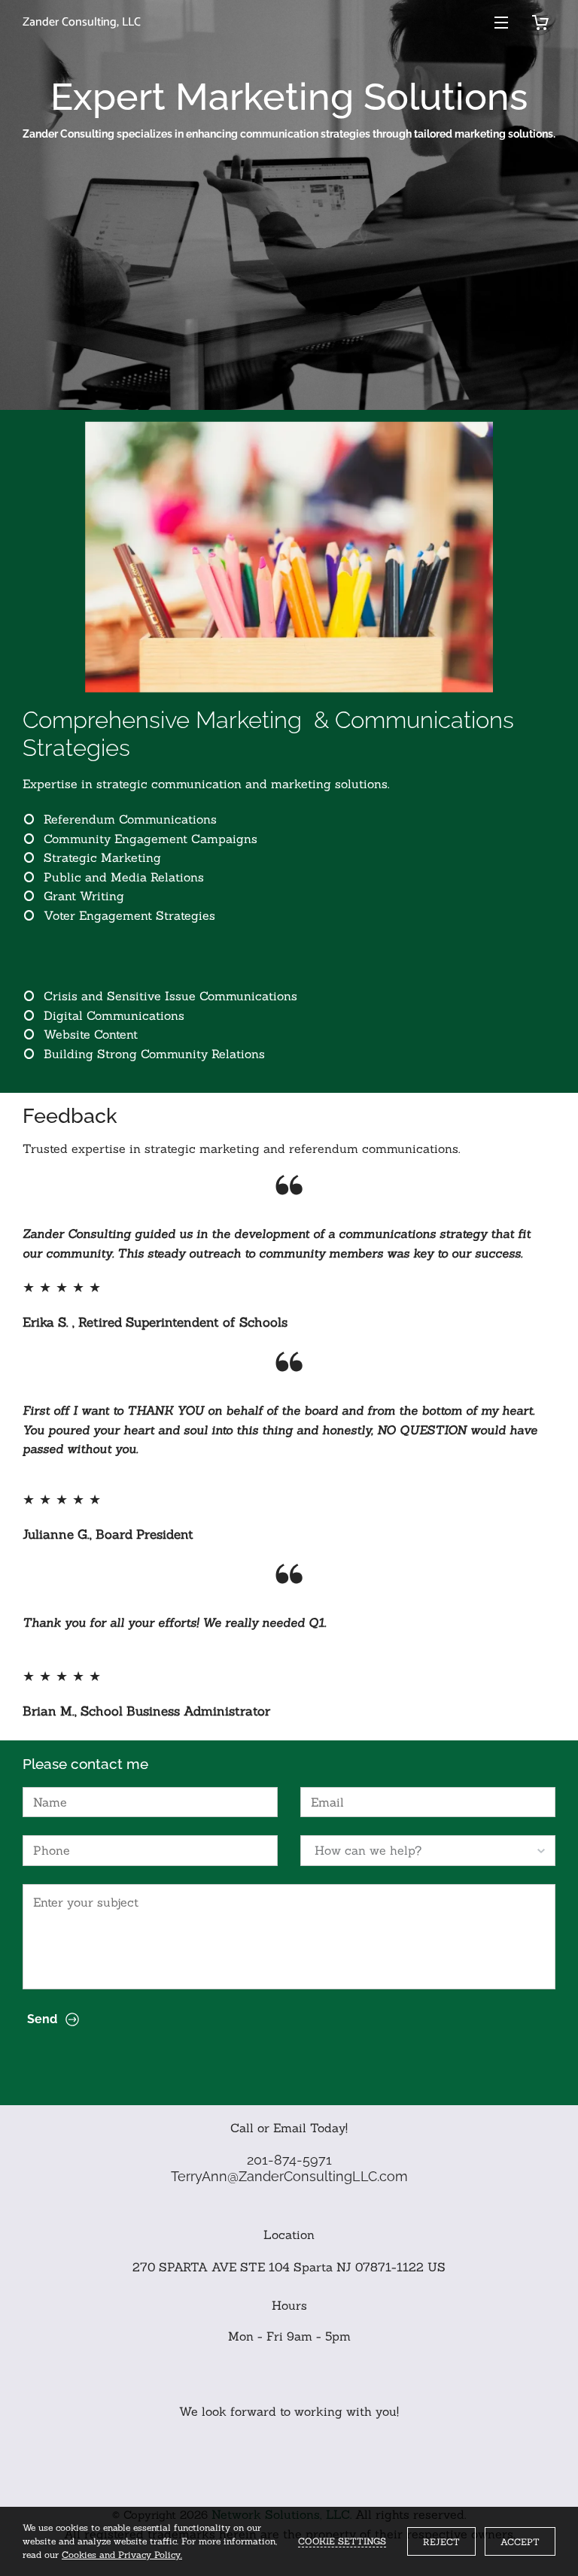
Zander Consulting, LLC (82, 23)
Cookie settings (342, 2541)
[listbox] (428, 1850)
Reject (441, 2542)
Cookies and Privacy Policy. (122, 2555)
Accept (520, 2542)
